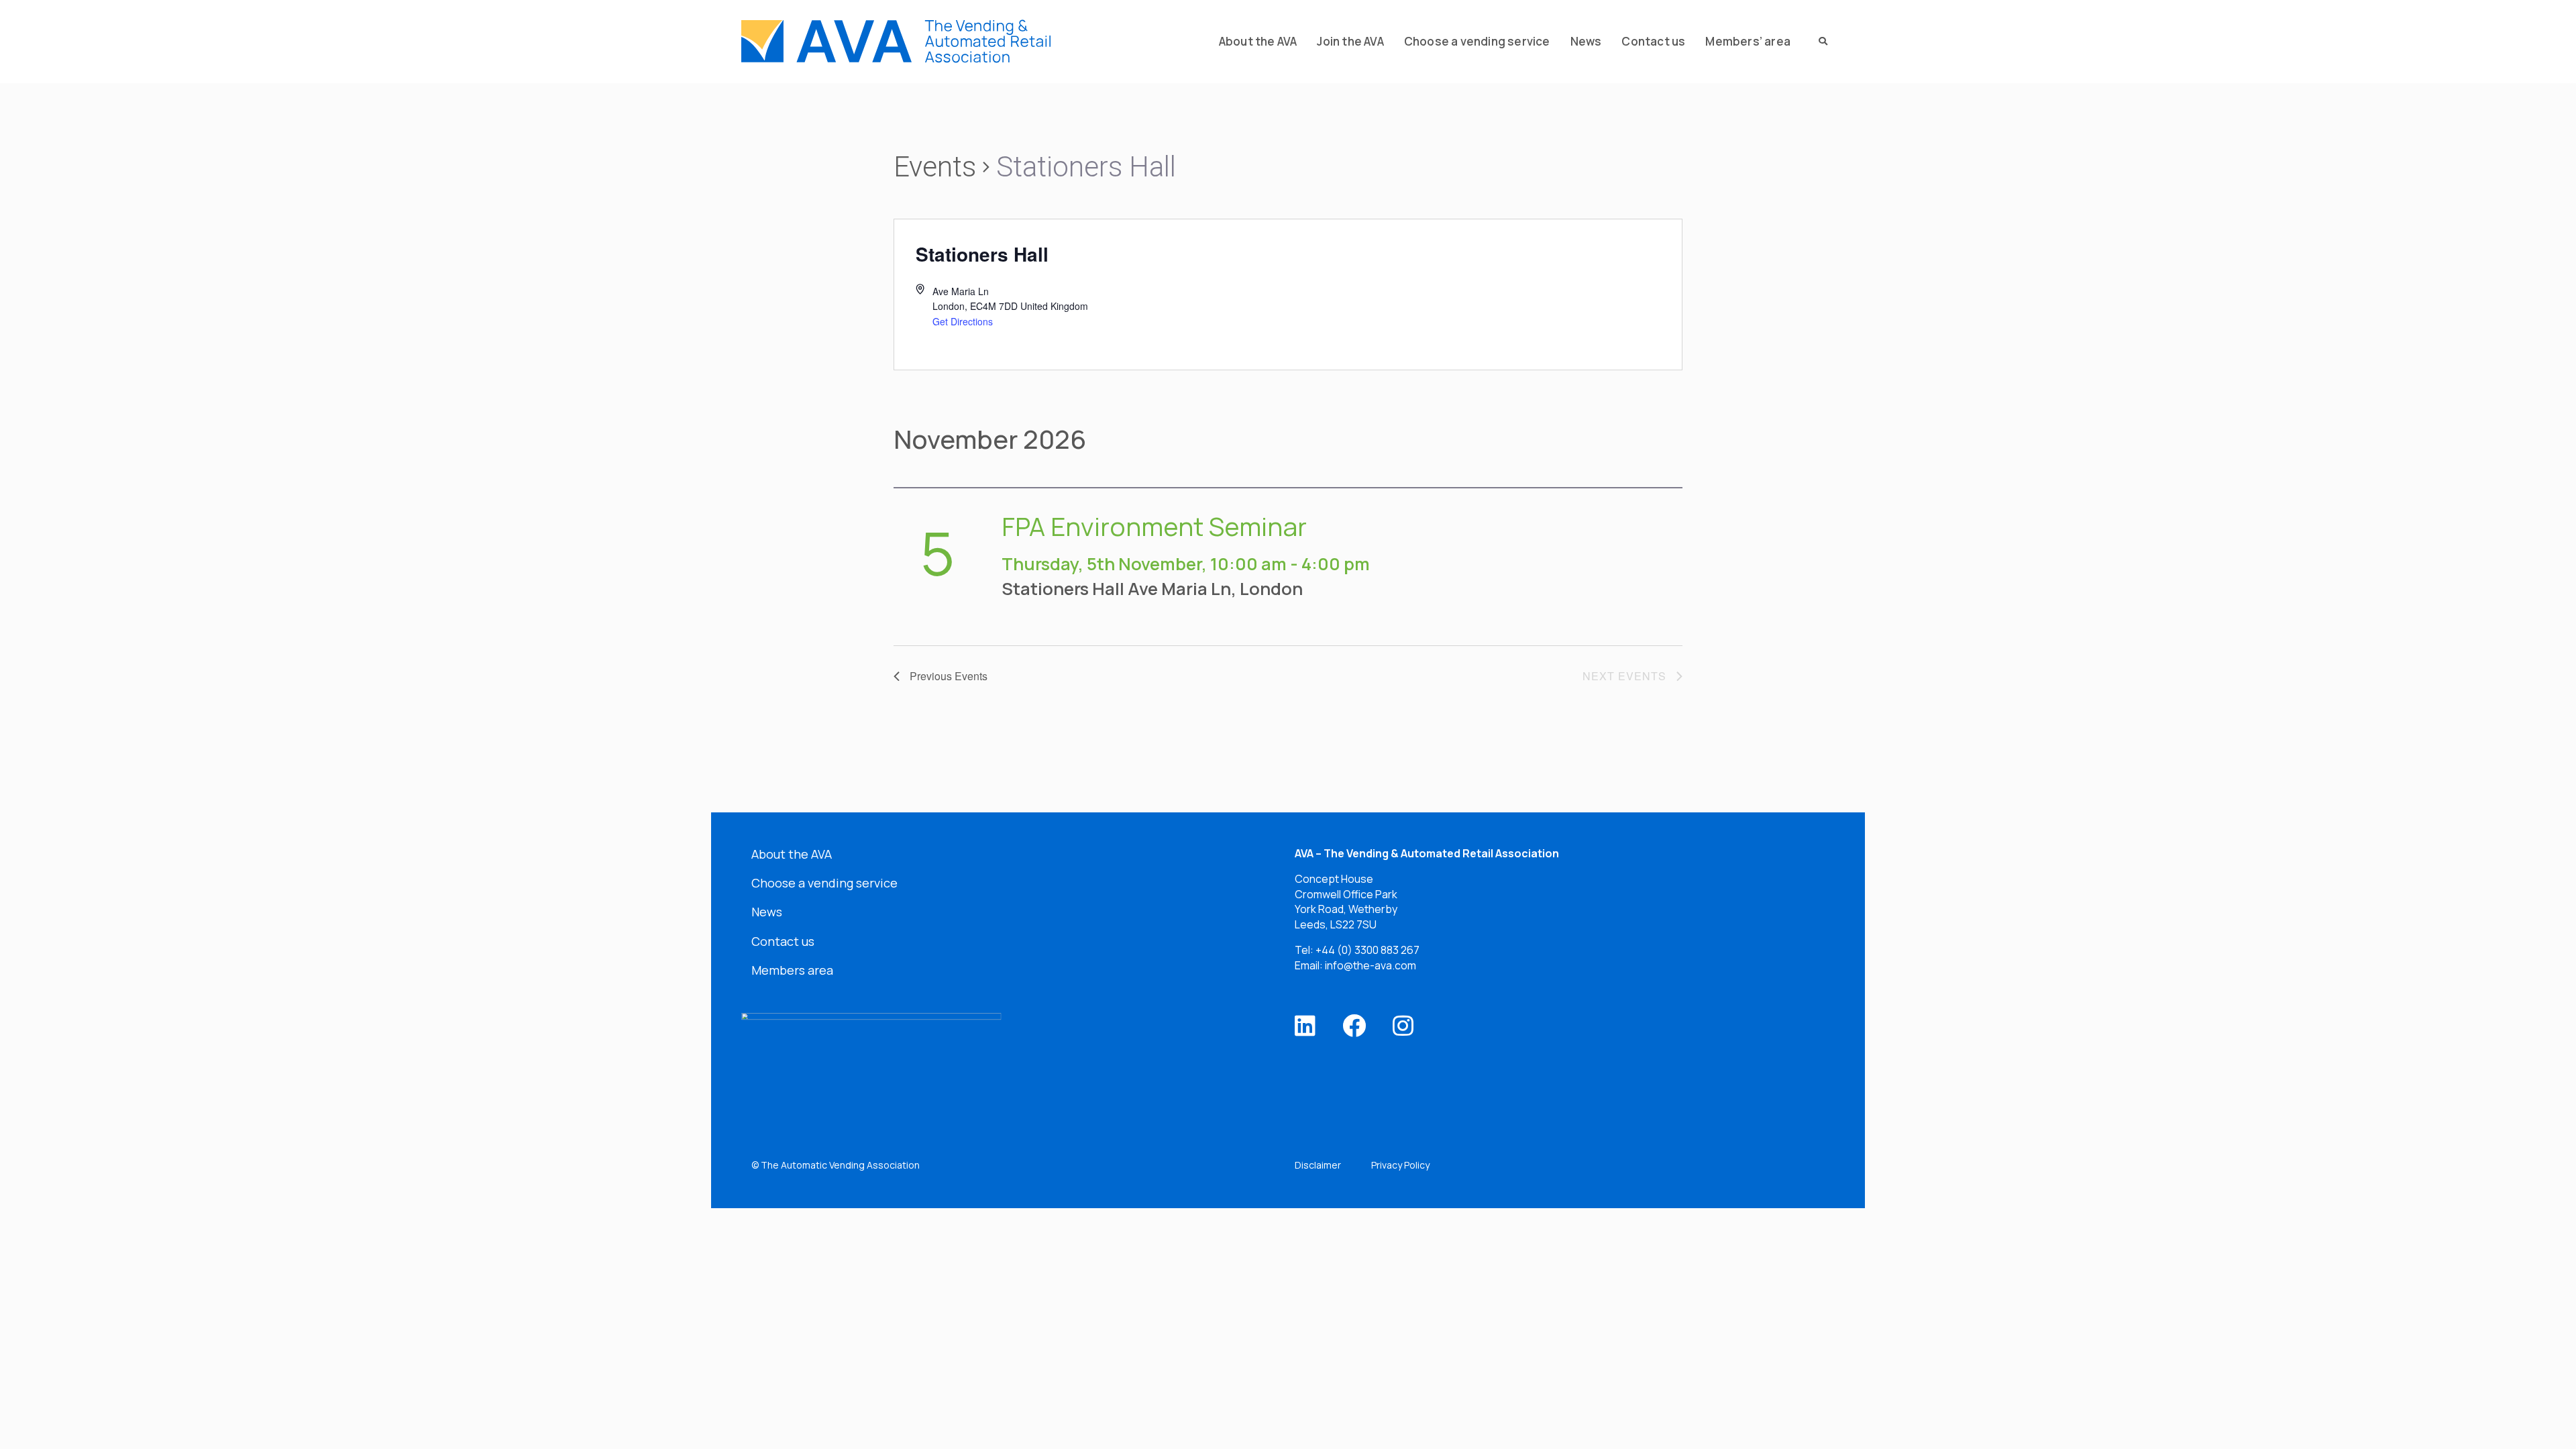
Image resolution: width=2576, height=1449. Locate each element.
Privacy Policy (1400, 1165)
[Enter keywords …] (1819, 42)
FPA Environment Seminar (1154, 526)
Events (935, 167)
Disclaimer (1318, 1165)
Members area (792, 970)
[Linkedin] (1305, 1025)
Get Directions (963, 321)
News (767, 912)
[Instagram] (1403, 1025)
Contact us (783, 941)
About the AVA (792, 854)
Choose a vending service (824, 883)
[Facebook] (1354, 1025)
